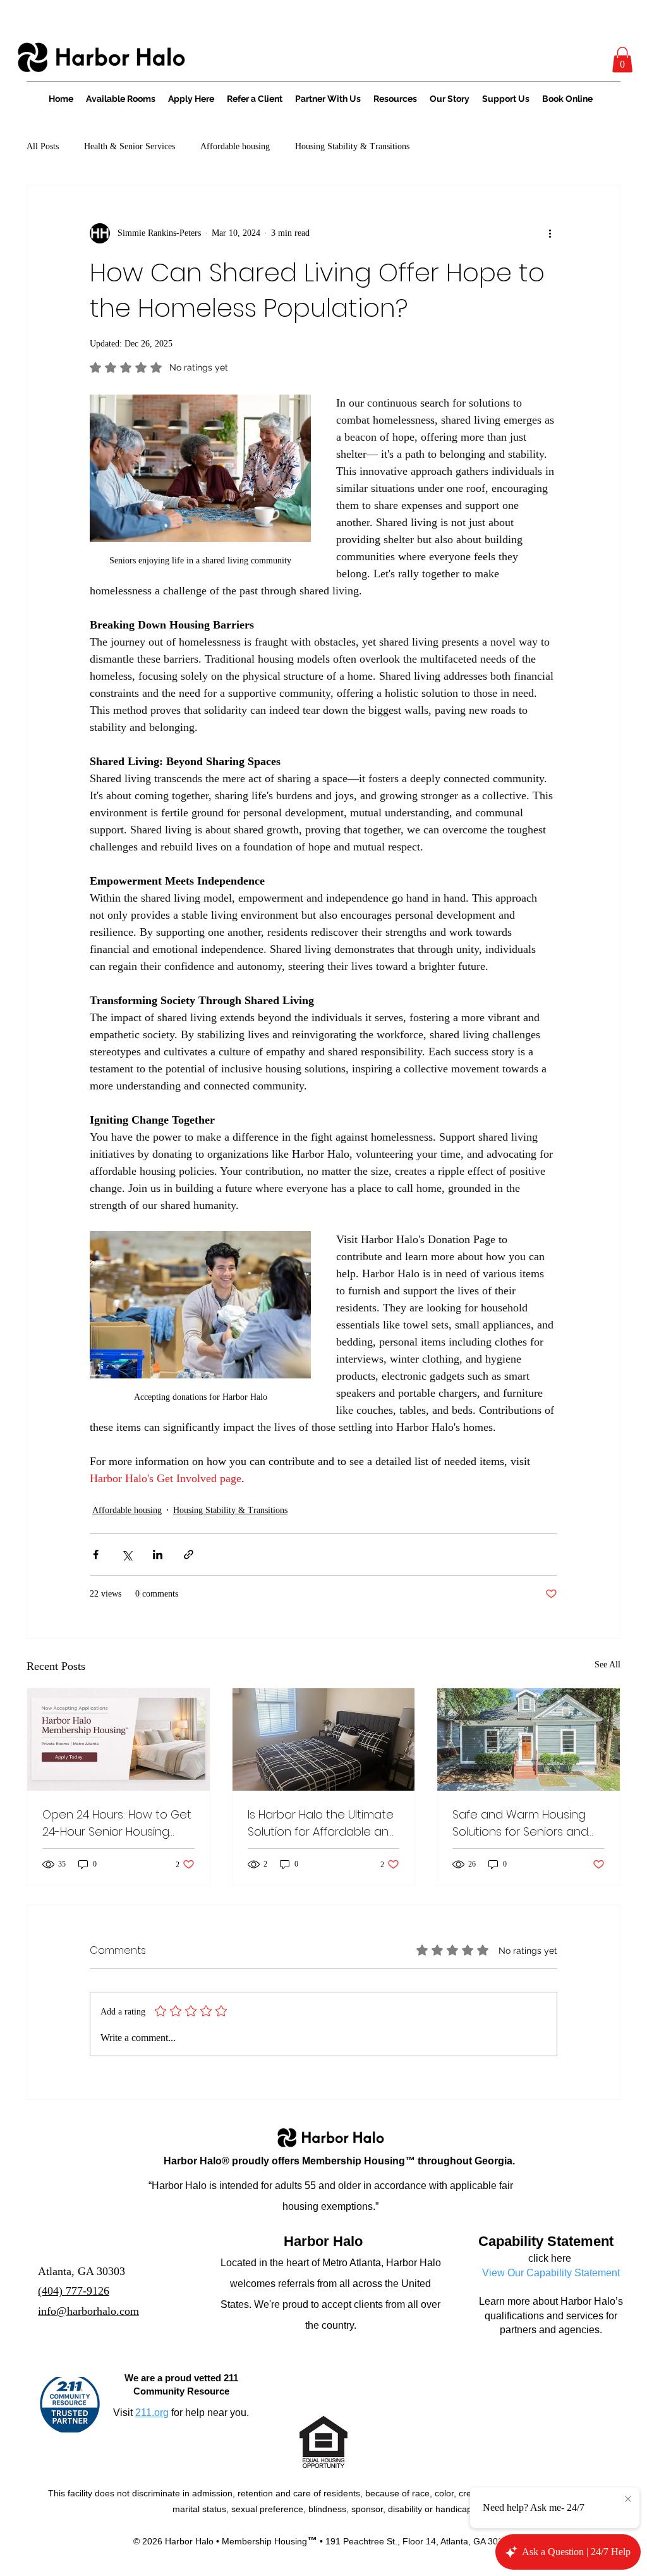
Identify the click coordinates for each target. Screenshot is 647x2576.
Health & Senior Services (130, 146)
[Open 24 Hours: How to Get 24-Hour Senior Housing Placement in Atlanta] (118, 1739)
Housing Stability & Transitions (352, 146)
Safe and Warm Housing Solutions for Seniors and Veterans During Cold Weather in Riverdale (520, 1823)
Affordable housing (235, 146)
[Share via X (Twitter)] (127, 1555)
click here (550, 2258)
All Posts (43, 146)
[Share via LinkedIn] (158, 1555)
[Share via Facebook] (96, 1555)
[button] (622, 60)
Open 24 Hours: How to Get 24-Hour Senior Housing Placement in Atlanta (117, 1823)
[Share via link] (189, 1555)
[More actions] (550, 233)
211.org (152, 2413)
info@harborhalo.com (88, 2311)
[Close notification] (628, 2499)
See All (608, 1665)
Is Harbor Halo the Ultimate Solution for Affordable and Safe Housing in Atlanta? (322, 1823)
